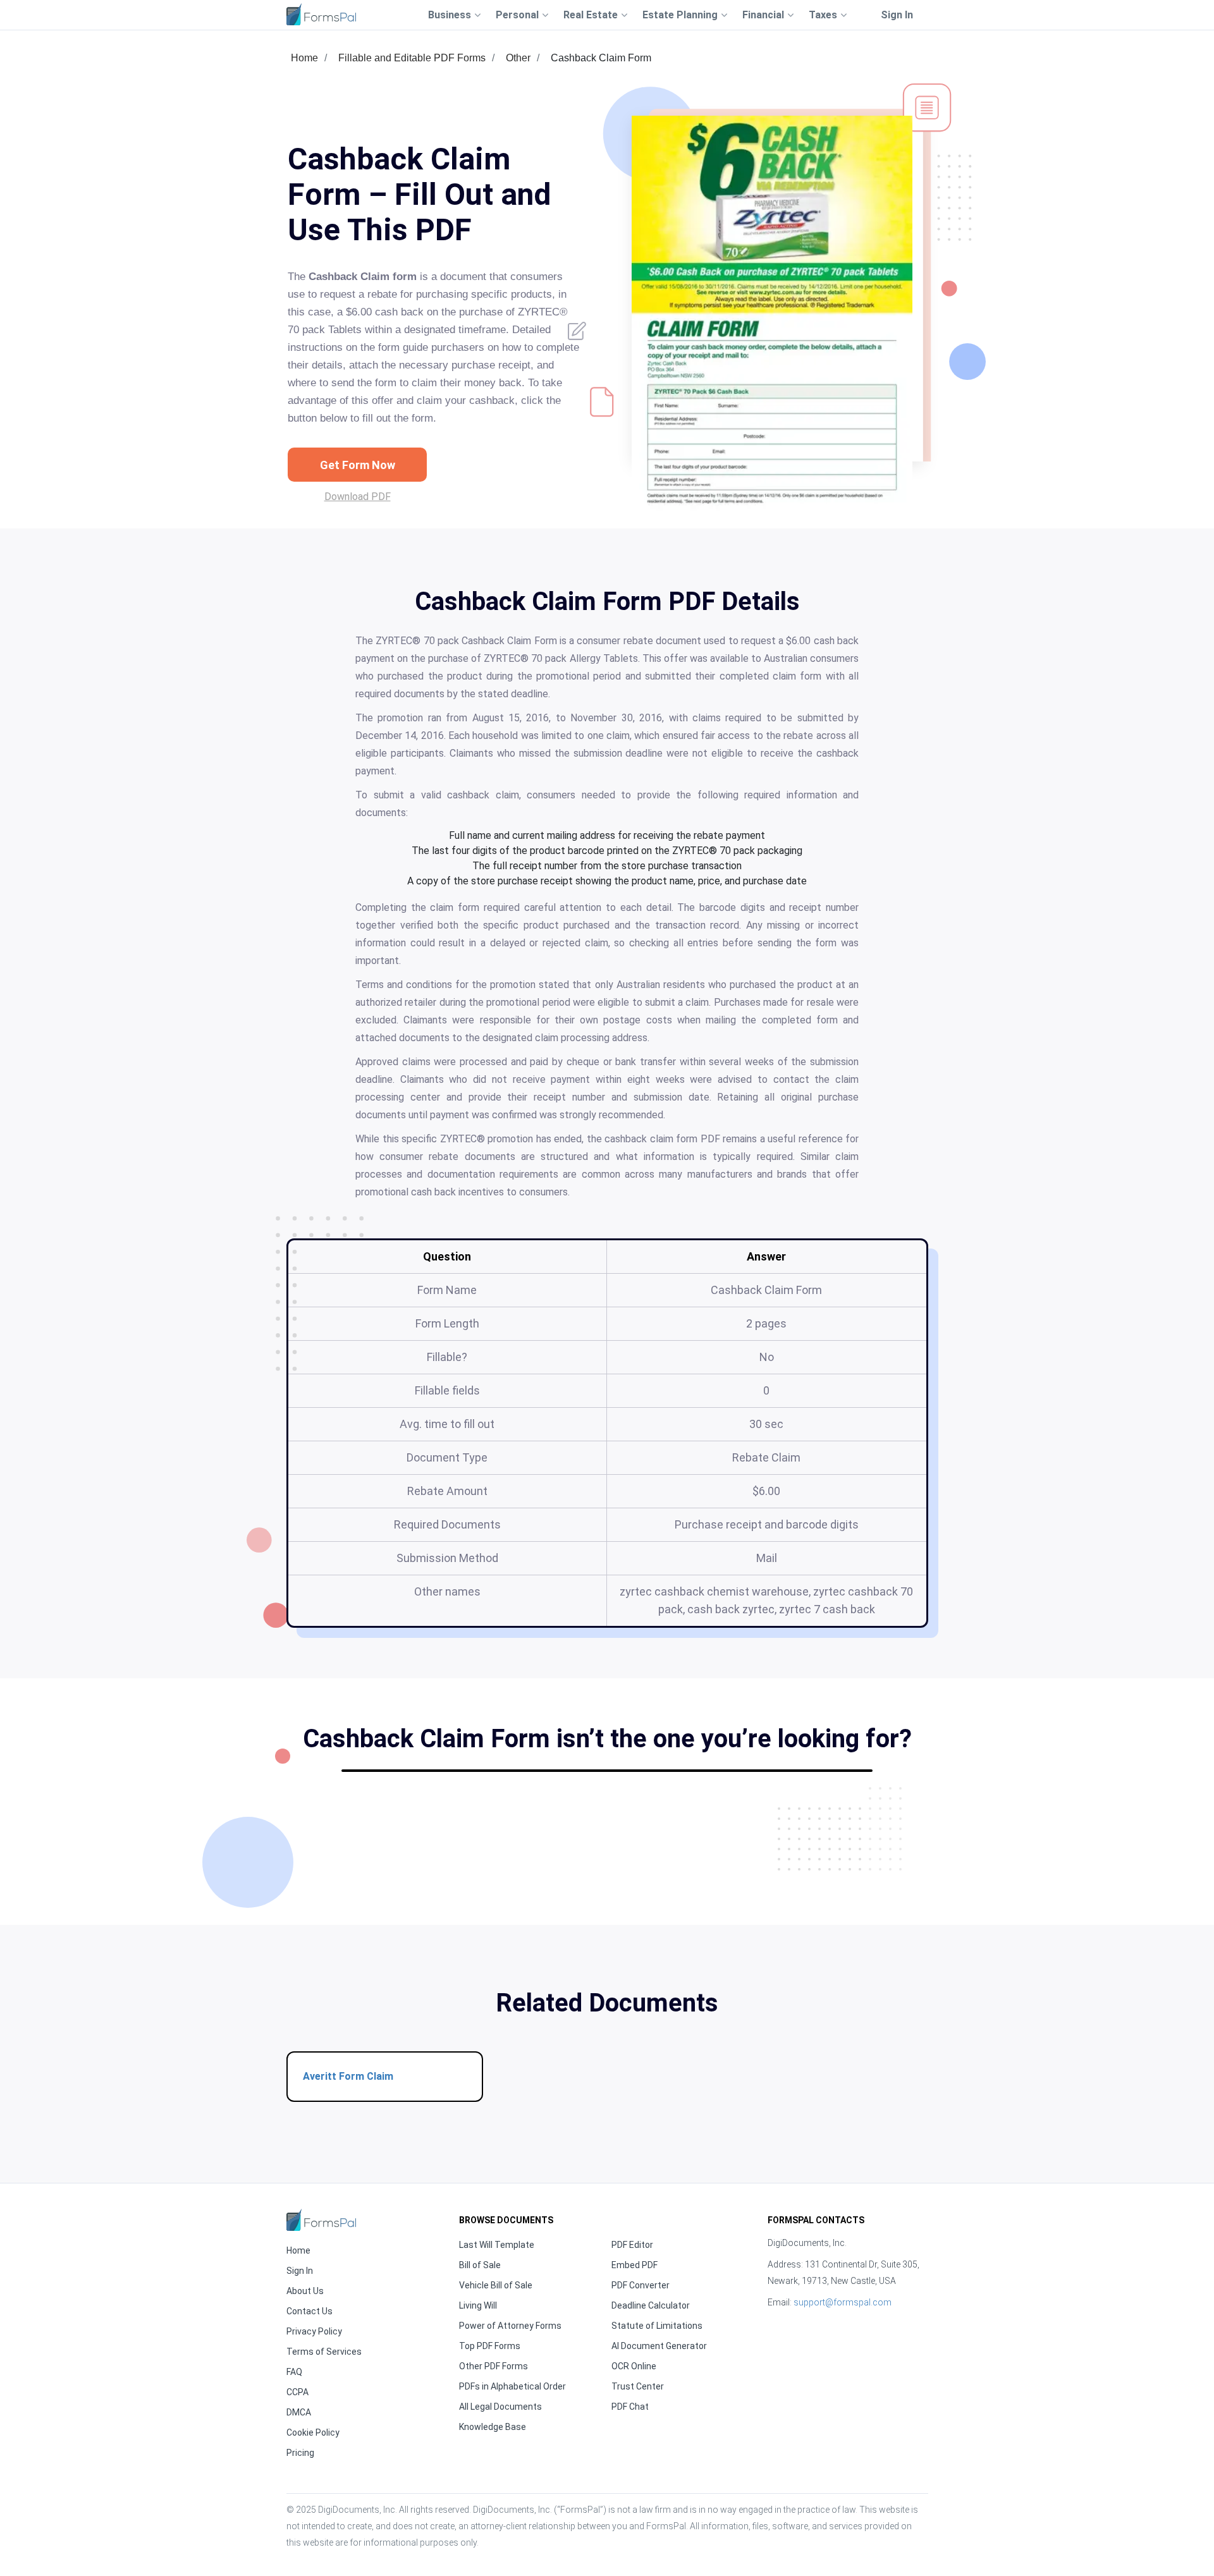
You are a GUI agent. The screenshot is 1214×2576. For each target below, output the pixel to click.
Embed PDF (635, 2265)
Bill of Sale (480, 2265)
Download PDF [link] (358, 497)
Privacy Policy (314, 2331)
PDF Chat (630, 2407)
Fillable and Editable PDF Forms (412, 58)
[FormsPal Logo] (321, 14)
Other (518, 58)
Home (304, 58)
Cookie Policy (313, 2433)
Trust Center (638, 2386)
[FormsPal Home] (321, 2220)
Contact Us (310, 2311)
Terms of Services (324, 2352)
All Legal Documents (500, 2407)
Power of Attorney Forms (510, 2326)
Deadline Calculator (651, 2305)
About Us (305, 2291)
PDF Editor (632, 2245)
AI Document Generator (659, 2346)
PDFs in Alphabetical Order (512, 2386)
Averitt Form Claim (348, 2076)
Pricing (300, 2453)
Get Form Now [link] (358, 465)
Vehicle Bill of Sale (496, 2285)
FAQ (294, 2372)
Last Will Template (497, 2245)
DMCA (299, 2412)
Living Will (478, 2305)
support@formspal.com (843, 2302)
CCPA (297, 2392)
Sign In (897, 15)
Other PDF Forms (494, 2366)
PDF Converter (641, 2285)
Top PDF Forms (490, 2346)
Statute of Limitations (657, 2326)
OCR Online (634, 2366)
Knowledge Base (493, 2427)
